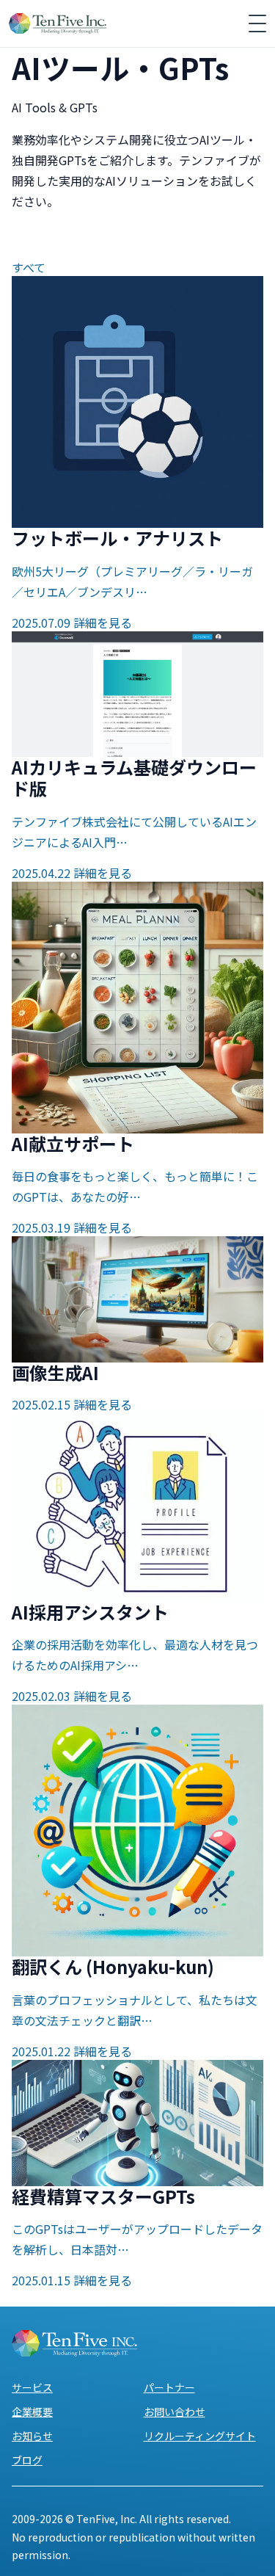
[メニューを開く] (257, 23)
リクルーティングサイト (200, 2436)
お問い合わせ (175, 2412)
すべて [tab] (29, 267)
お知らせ (32, 2436)
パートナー (169, 2387)
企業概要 (32, 2412)
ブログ (27, 2460)
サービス (32, 2387)
